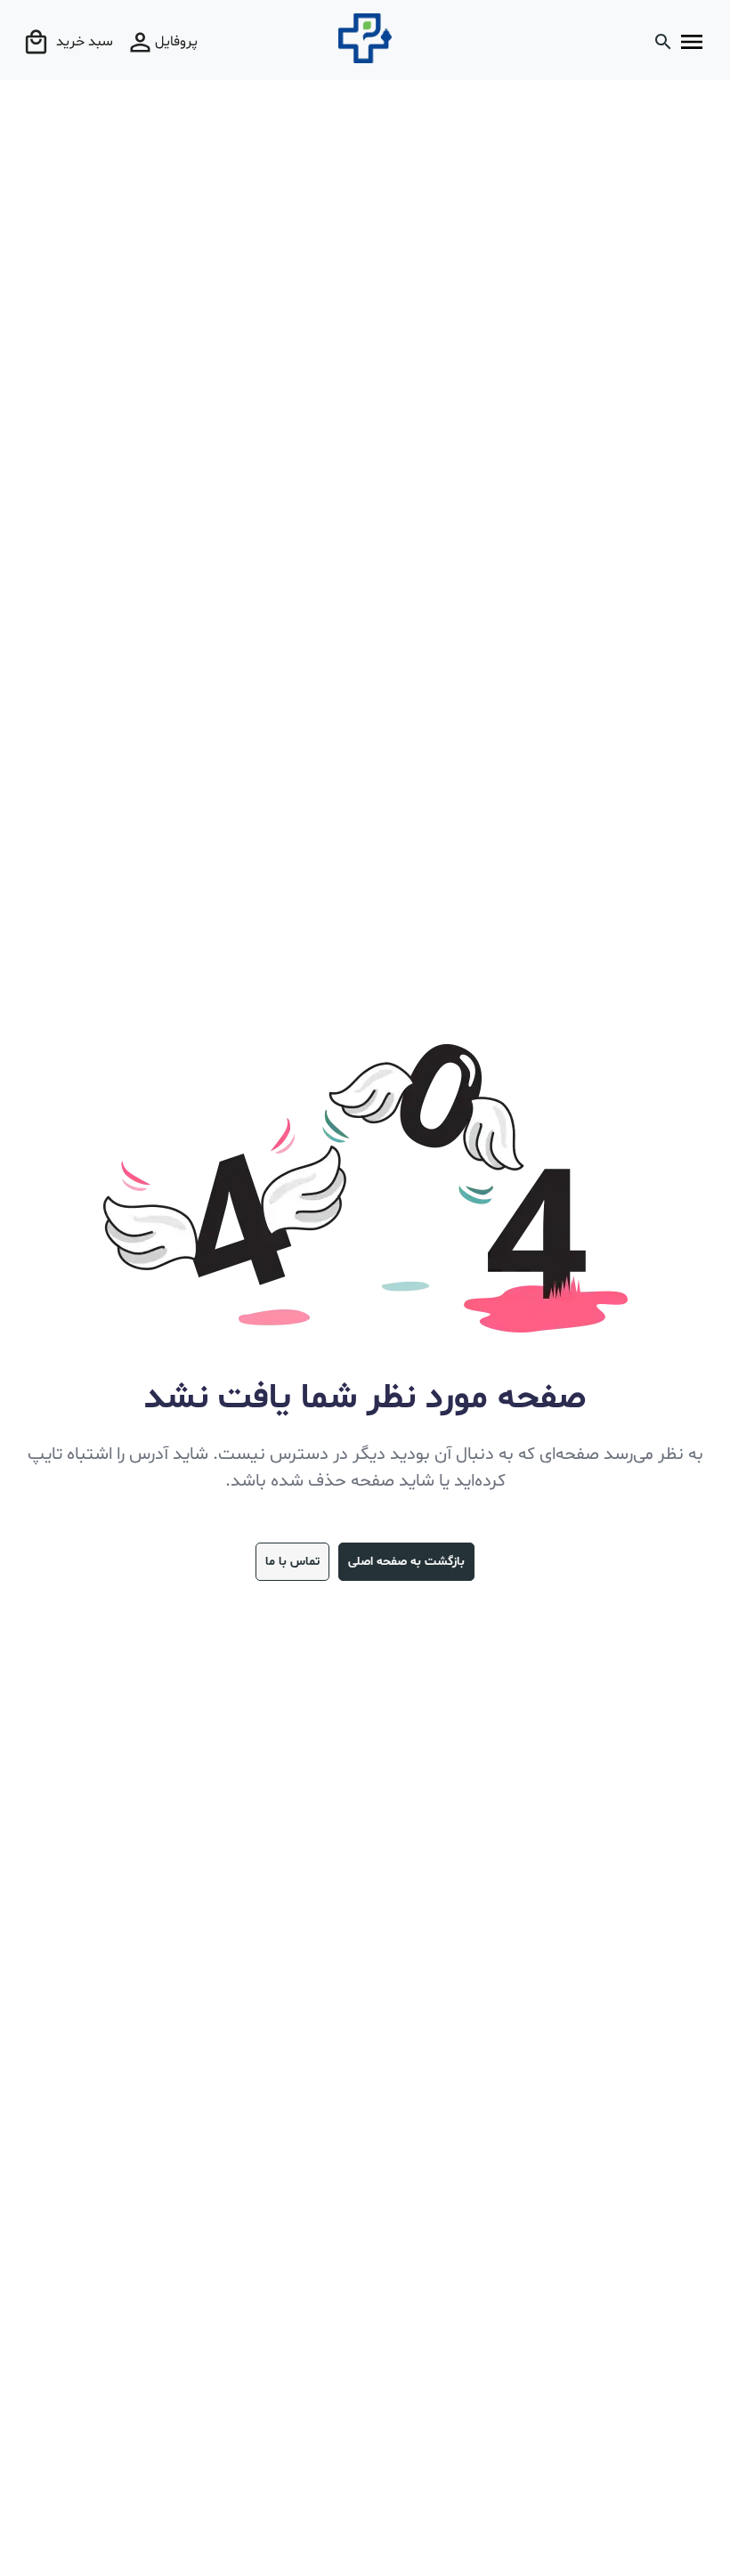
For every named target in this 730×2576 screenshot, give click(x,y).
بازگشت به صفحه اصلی (406, 1562)
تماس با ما (292, 1562)
